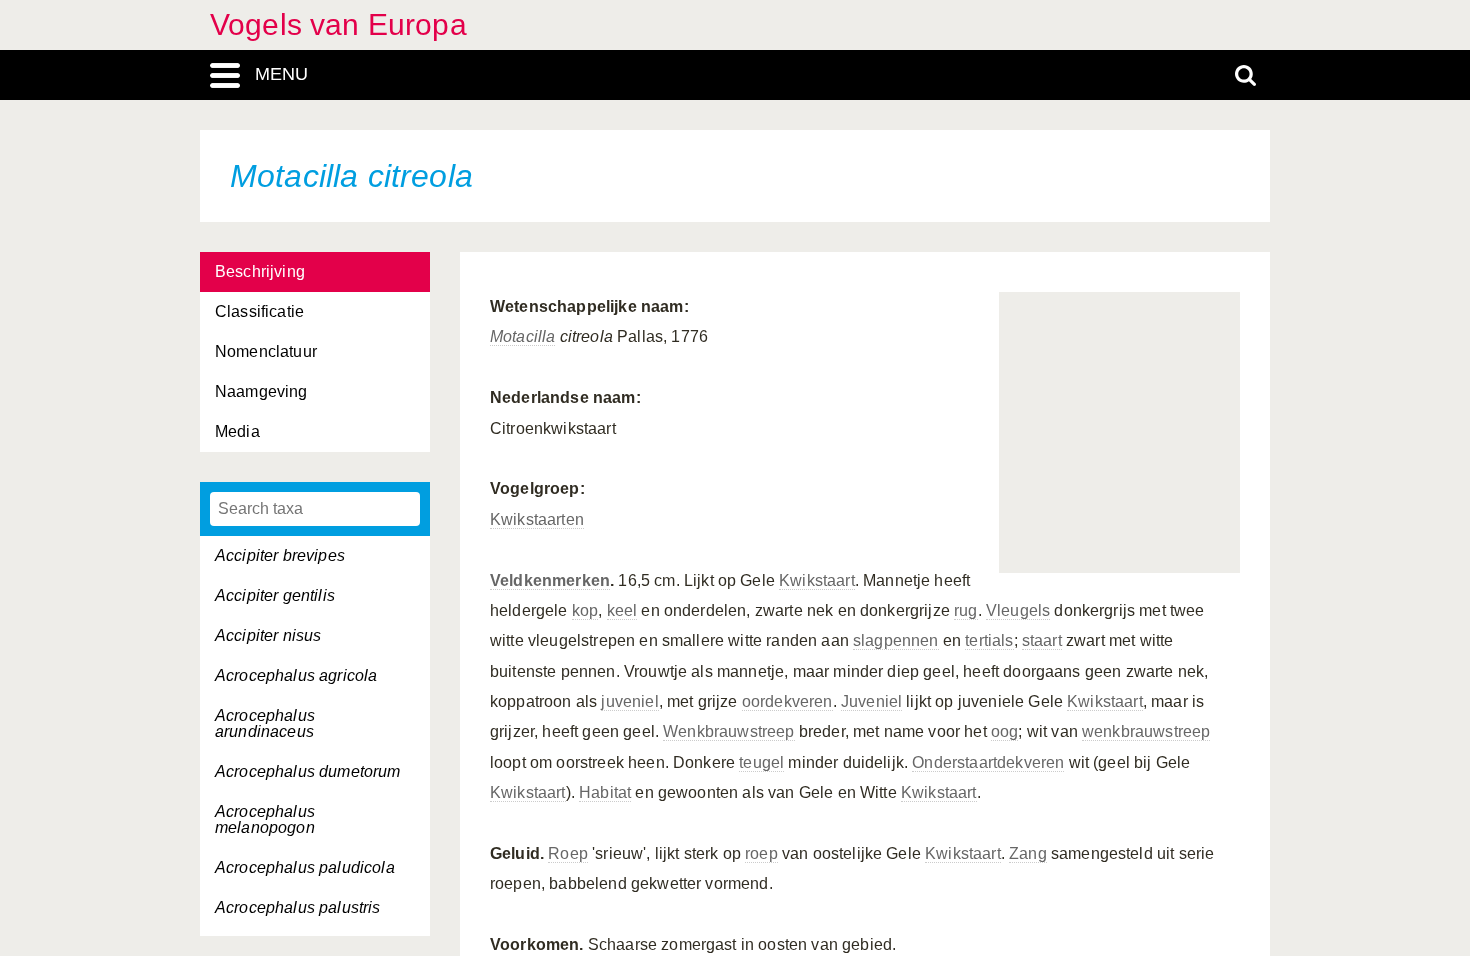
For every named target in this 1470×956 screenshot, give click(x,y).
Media (237, 431)
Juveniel (871, 701)
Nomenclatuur (266, 351)
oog (1004, 731)
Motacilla (522, 336)
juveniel (629, 701)
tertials (989, 640)
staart (1042, 640)
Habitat (605, 792)
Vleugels (1018, 610)
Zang (1028, 853)
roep (761, 853)
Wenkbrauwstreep (728, 731)
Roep (568, 853)
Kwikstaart (817, 580)
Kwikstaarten (537, 519)
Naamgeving (261, 391)
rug (965, 610)
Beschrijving (260, 271)
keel (622, 610)
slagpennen (896, 640)
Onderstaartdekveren (988, 762)
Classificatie (259, 311)
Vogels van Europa (338, 24)
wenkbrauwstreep (1146, 731)
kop (585, 610)
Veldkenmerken (550, 580)
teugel (761, 762)
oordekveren (787, 701)
